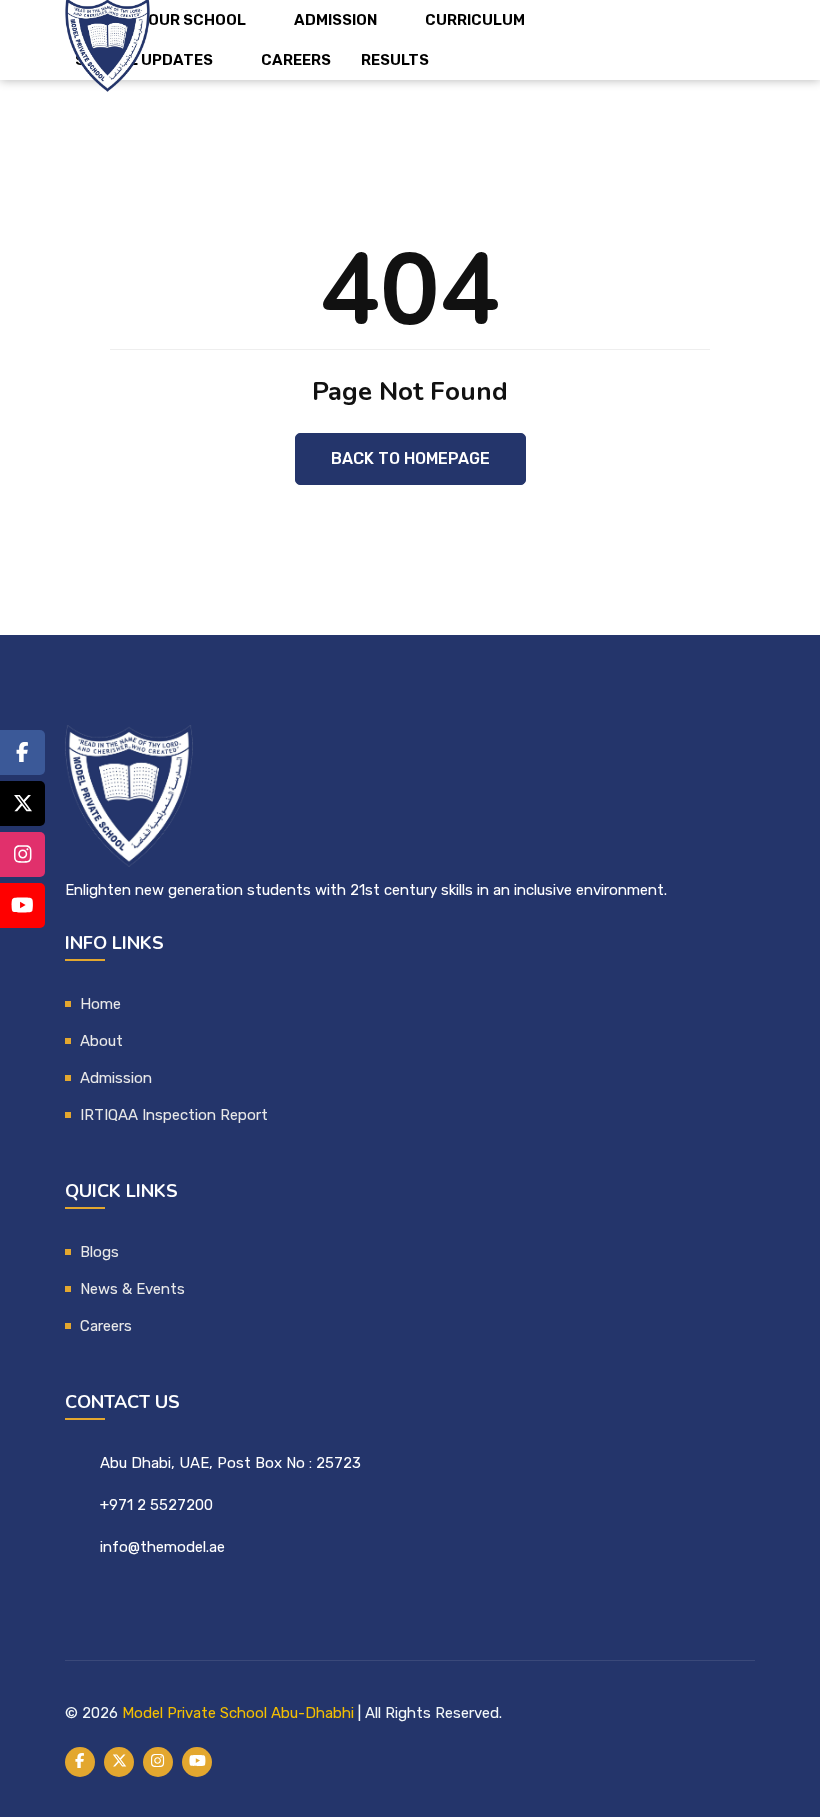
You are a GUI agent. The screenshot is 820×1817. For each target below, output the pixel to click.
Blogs (99, 1252)
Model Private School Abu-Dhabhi (238, 1713)
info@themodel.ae (162, 1547)
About (101, 1041)
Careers (296, 60)
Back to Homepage (410, 458)
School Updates (144, 60)
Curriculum (475, 20)
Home (100, 1004)
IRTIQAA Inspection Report (174, 1115)
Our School (197, 20)
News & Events (132, 1289)
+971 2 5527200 (156, 1505)
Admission (335, 20)
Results (395, 60)
